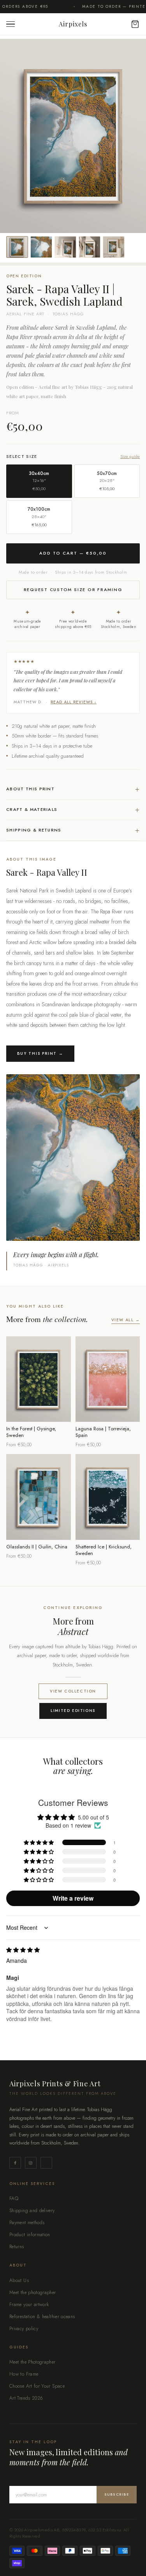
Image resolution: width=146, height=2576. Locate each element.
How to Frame (24, 2374)
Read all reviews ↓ (74, 702)
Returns (17, 2247)
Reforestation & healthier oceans (42, 2317)
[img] (23, 1950)
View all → (126, 1320)
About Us (19, 2280)
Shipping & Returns (73, 830)
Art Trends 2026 (26, 2398)
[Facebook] (15, 2163)
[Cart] (131, 24)
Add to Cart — (73, 553)
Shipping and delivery (32, 2211)
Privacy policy (24, 2329)
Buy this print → (40, 1053)
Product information (30, 2235)
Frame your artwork (29, 2305)
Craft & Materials (73, 810)
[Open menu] (12, 24)
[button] (39, 1842)
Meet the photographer (33, 2292)
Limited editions (73, 1711)
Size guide (130, 457)
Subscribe (117, 2494)
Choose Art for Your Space (37, 2386)
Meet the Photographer (33, 2362)
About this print (73, 789)
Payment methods (27, 2223)
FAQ (14, 2199)
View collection (73, 1691)
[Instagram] (31, 2163)
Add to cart (38, 1411)
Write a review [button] (73, 1898)
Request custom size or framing (73, 590)
